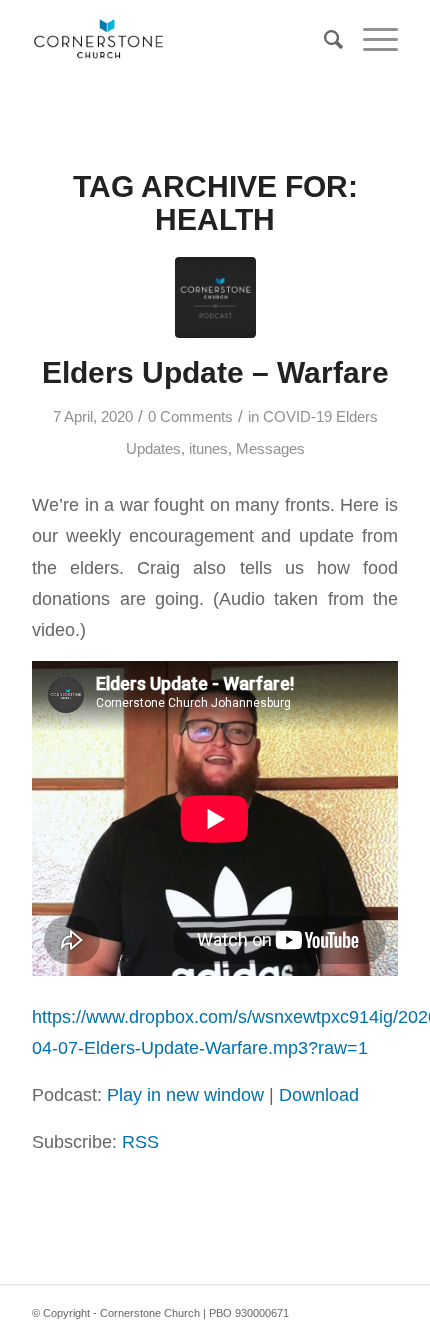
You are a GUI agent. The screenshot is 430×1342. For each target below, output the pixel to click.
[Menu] (370, 40)
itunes (208, 449)
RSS (140, 1141)
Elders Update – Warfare (215, 372)
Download (319, 1094)
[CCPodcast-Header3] (215, 297)
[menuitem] (323, 40)
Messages (270, 449)
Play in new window (185, 1094)
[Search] (323, 40)
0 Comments (190, 417)
